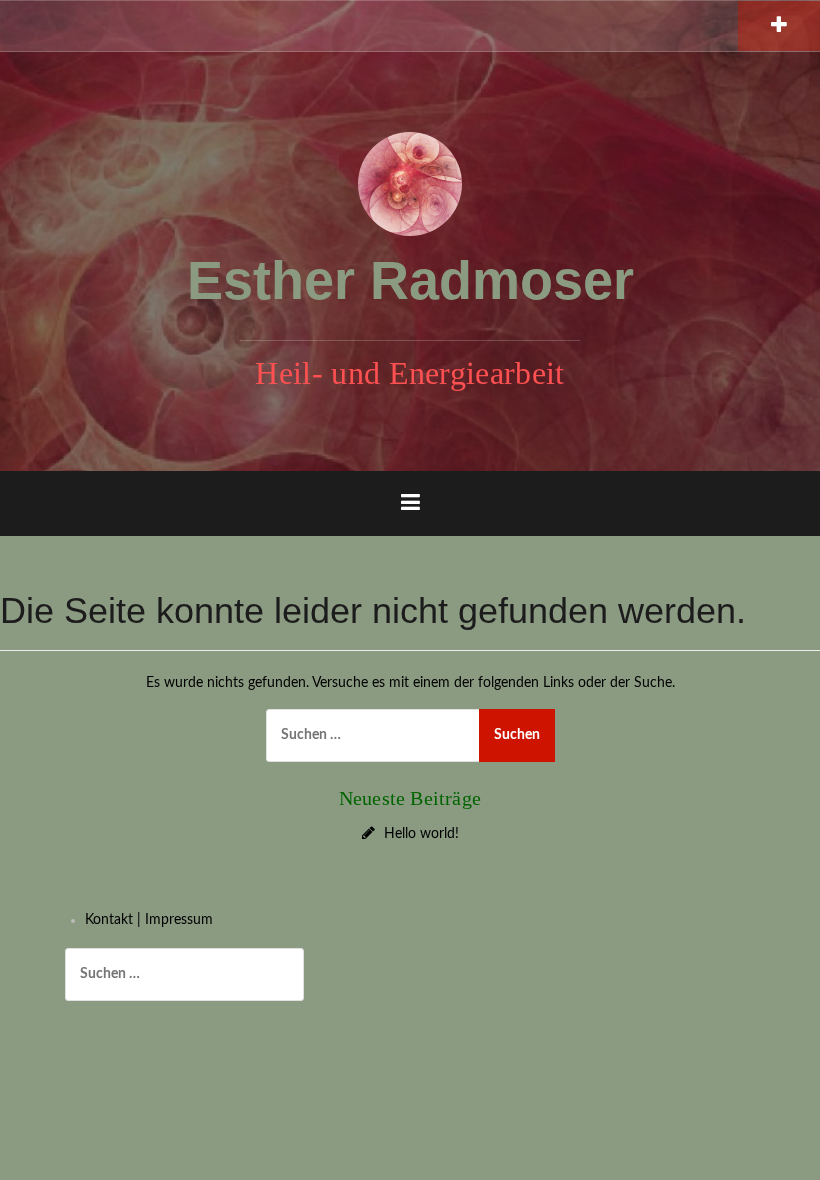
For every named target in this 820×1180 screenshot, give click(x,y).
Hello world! (421, 834)
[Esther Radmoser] (410, 183)
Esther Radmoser (410, 280)
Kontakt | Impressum (149, 920)
